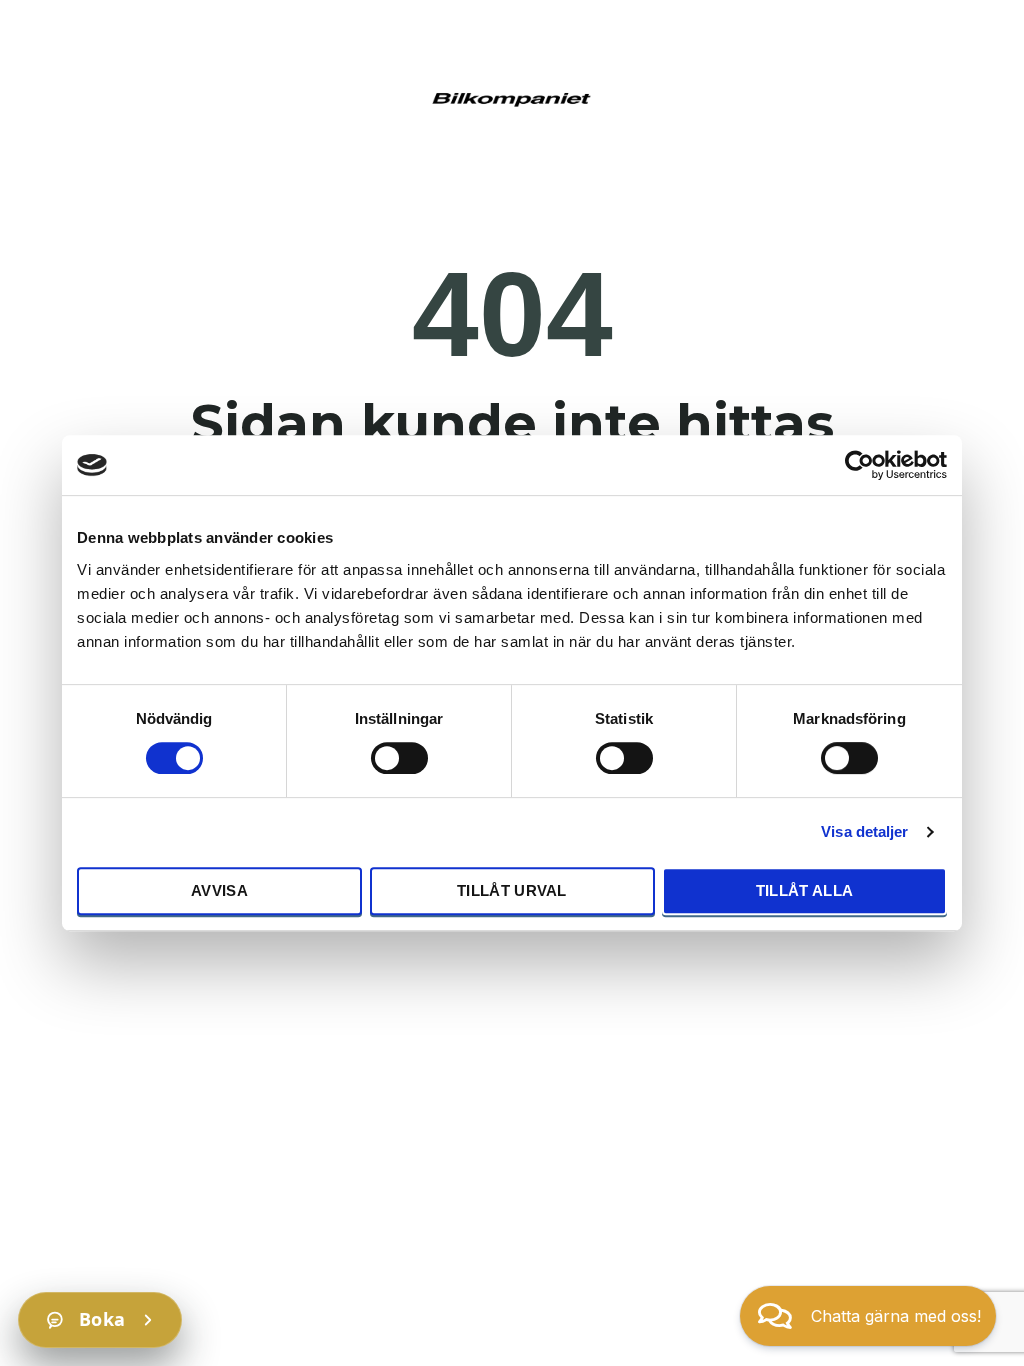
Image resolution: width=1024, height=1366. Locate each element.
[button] (868, 1316)
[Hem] (512, 97)
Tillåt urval (512, 890)
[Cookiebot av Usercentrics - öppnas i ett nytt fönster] (859, 465)
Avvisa (219, 890)
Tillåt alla (804, 890)
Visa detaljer (864, 831)
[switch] (399, 757)
